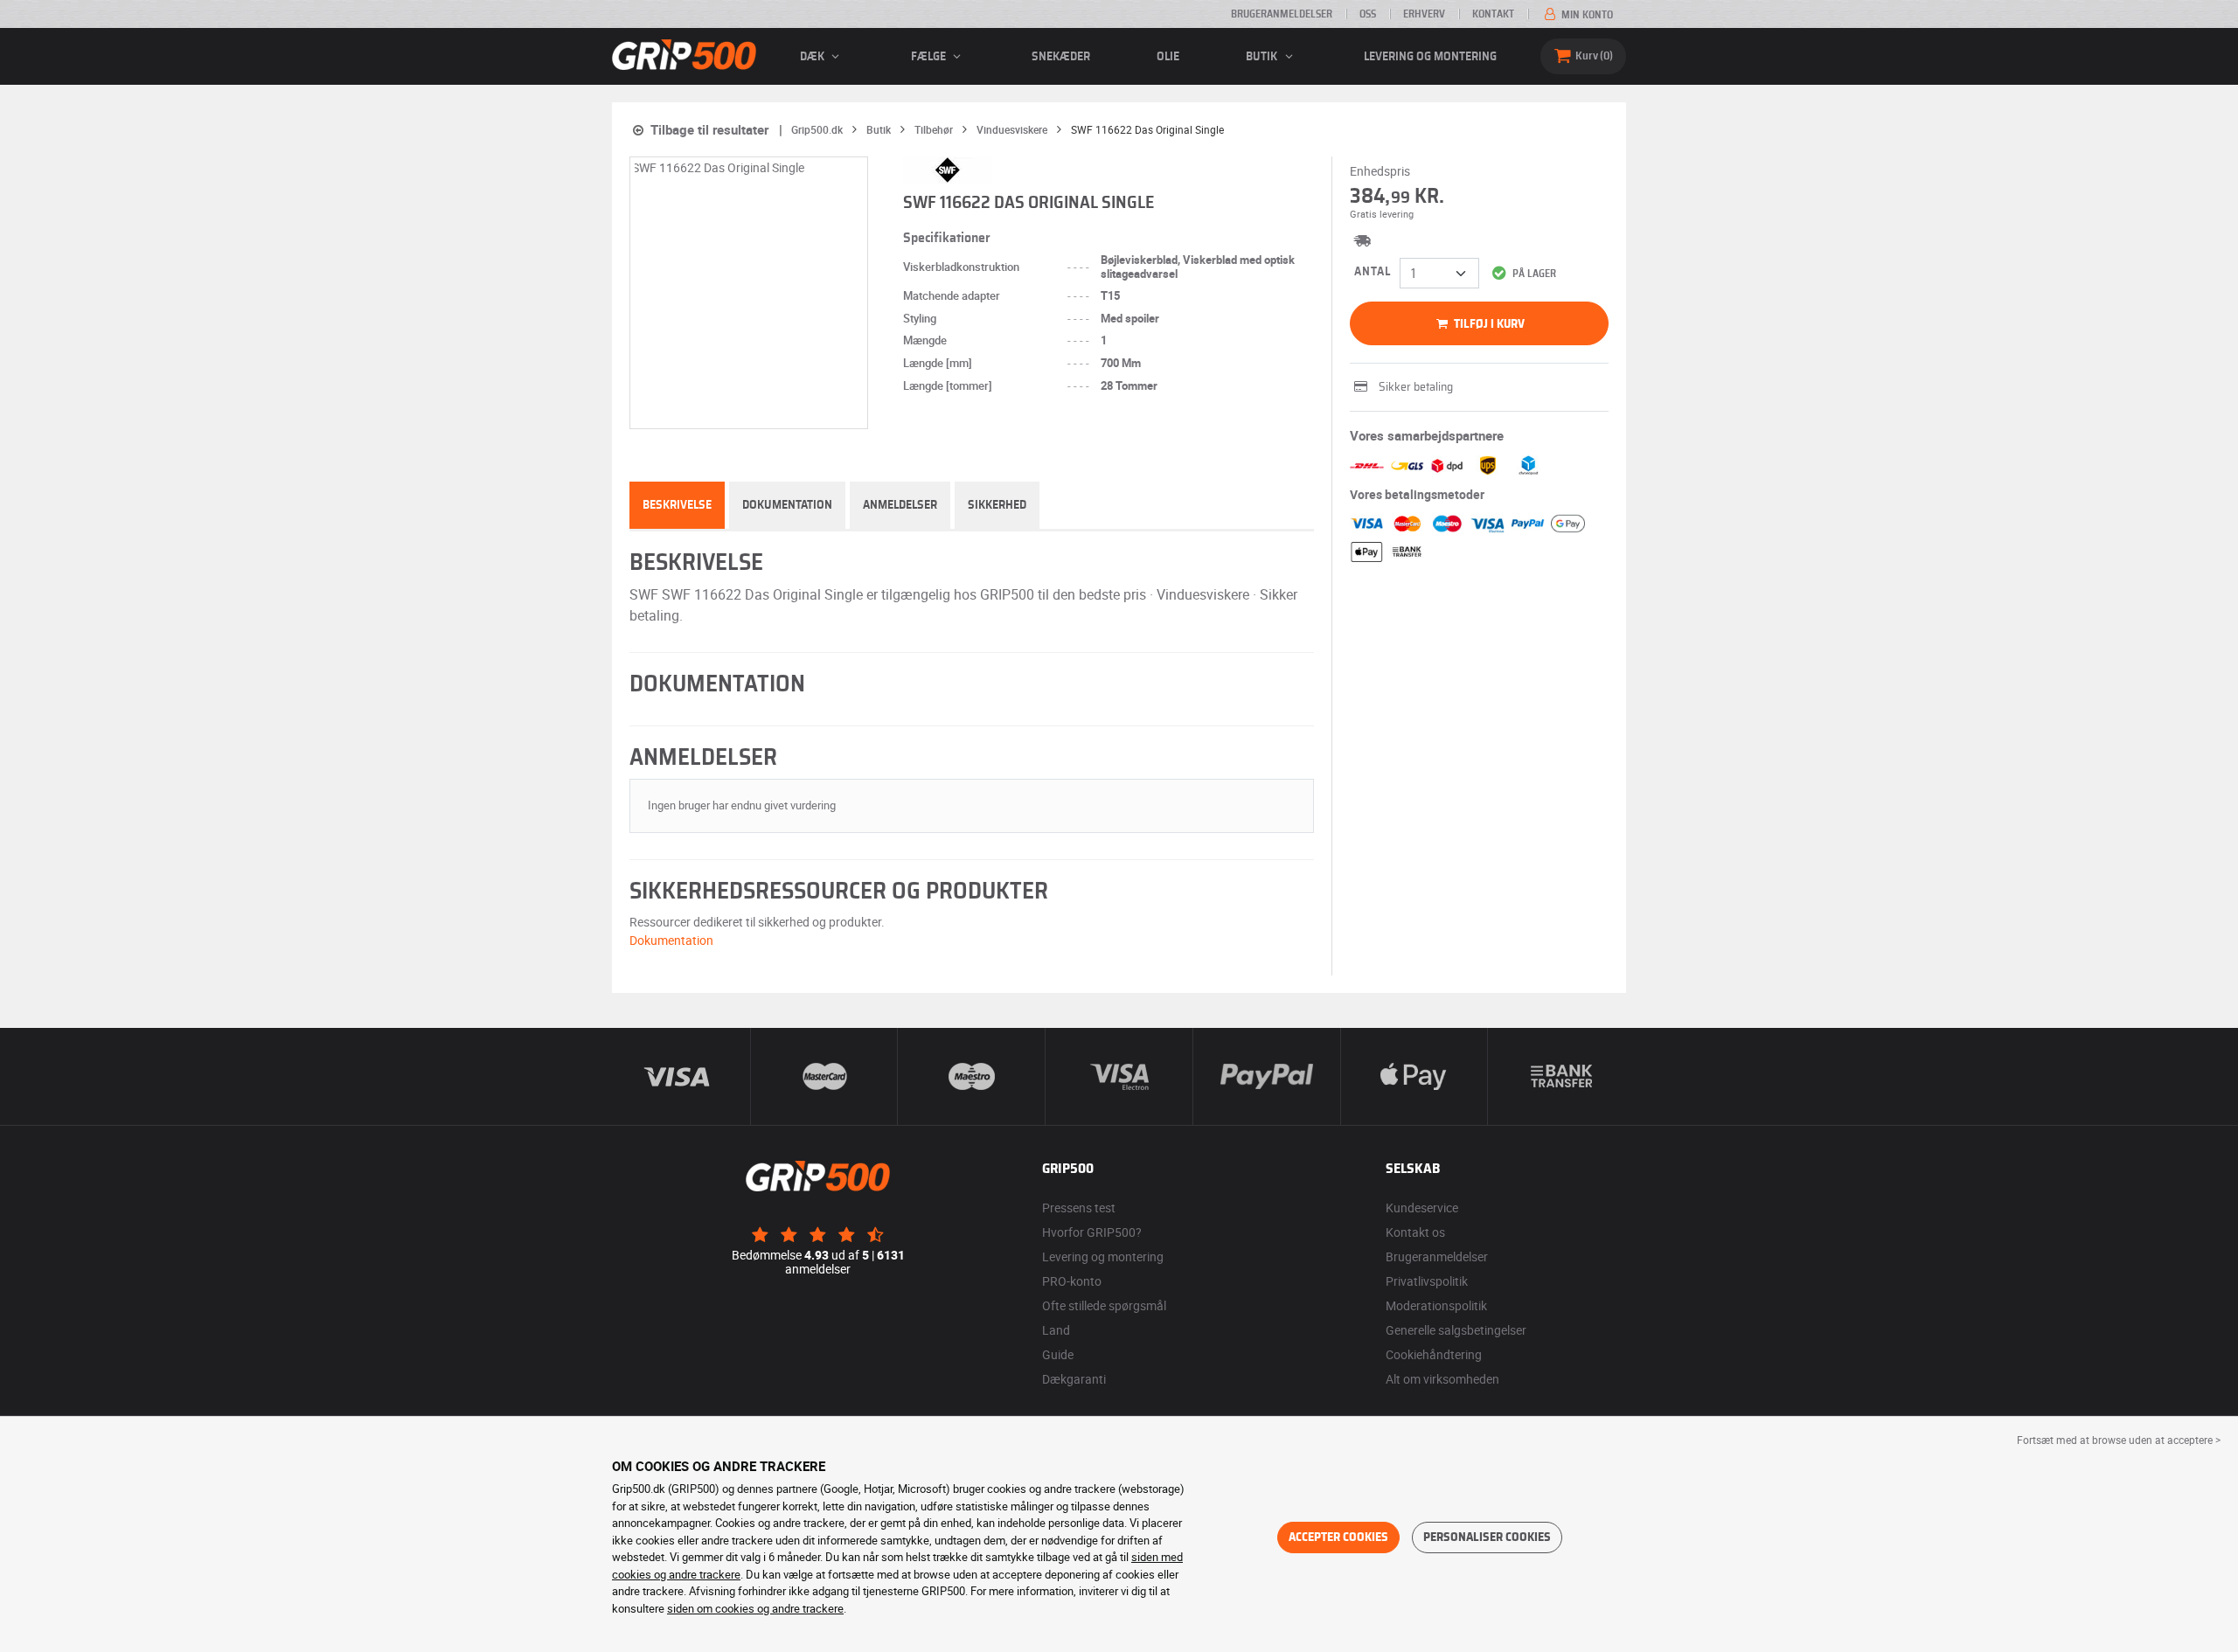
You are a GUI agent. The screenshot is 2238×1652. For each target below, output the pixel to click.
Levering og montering (1430, 57)
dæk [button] (813, 57)
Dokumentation (787, 505)
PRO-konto (1072, 1281)
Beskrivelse (677, 505)
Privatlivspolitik (1427, 1281)
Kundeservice (1422, 1208)
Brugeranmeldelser (1282, 14)
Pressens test (1079, 1208)
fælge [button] (930, 57)
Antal (1373, 272)
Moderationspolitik (1436, 1305)
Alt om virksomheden (1442, 1379)
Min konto (1586, 15)
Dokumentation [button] (671, 940)
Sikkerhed (997, 505)
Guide (1058, 1354)
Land (1056, 1330)
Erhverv (1424, 14)
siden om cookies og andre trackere (755, 1608)
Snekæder (1061, 57)
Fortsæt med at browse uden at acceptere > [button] (2119, 1440)
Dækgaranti (1074, 1379)
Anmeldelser (900, 505)
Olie (1168, 57)
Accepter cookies (1338, 1537)
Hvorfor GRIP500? (1092, 1232)
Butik (1263, 57)
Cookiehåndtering (1434, 1354)
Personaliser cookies (1487, 1537)
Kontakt (1493, 14)
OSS (1368, 14)
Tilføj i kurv (1488, 324)
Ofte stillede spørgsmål (1104, 1305)
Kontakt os (1415, 1232)
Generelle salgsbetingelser (1456, 1330)
